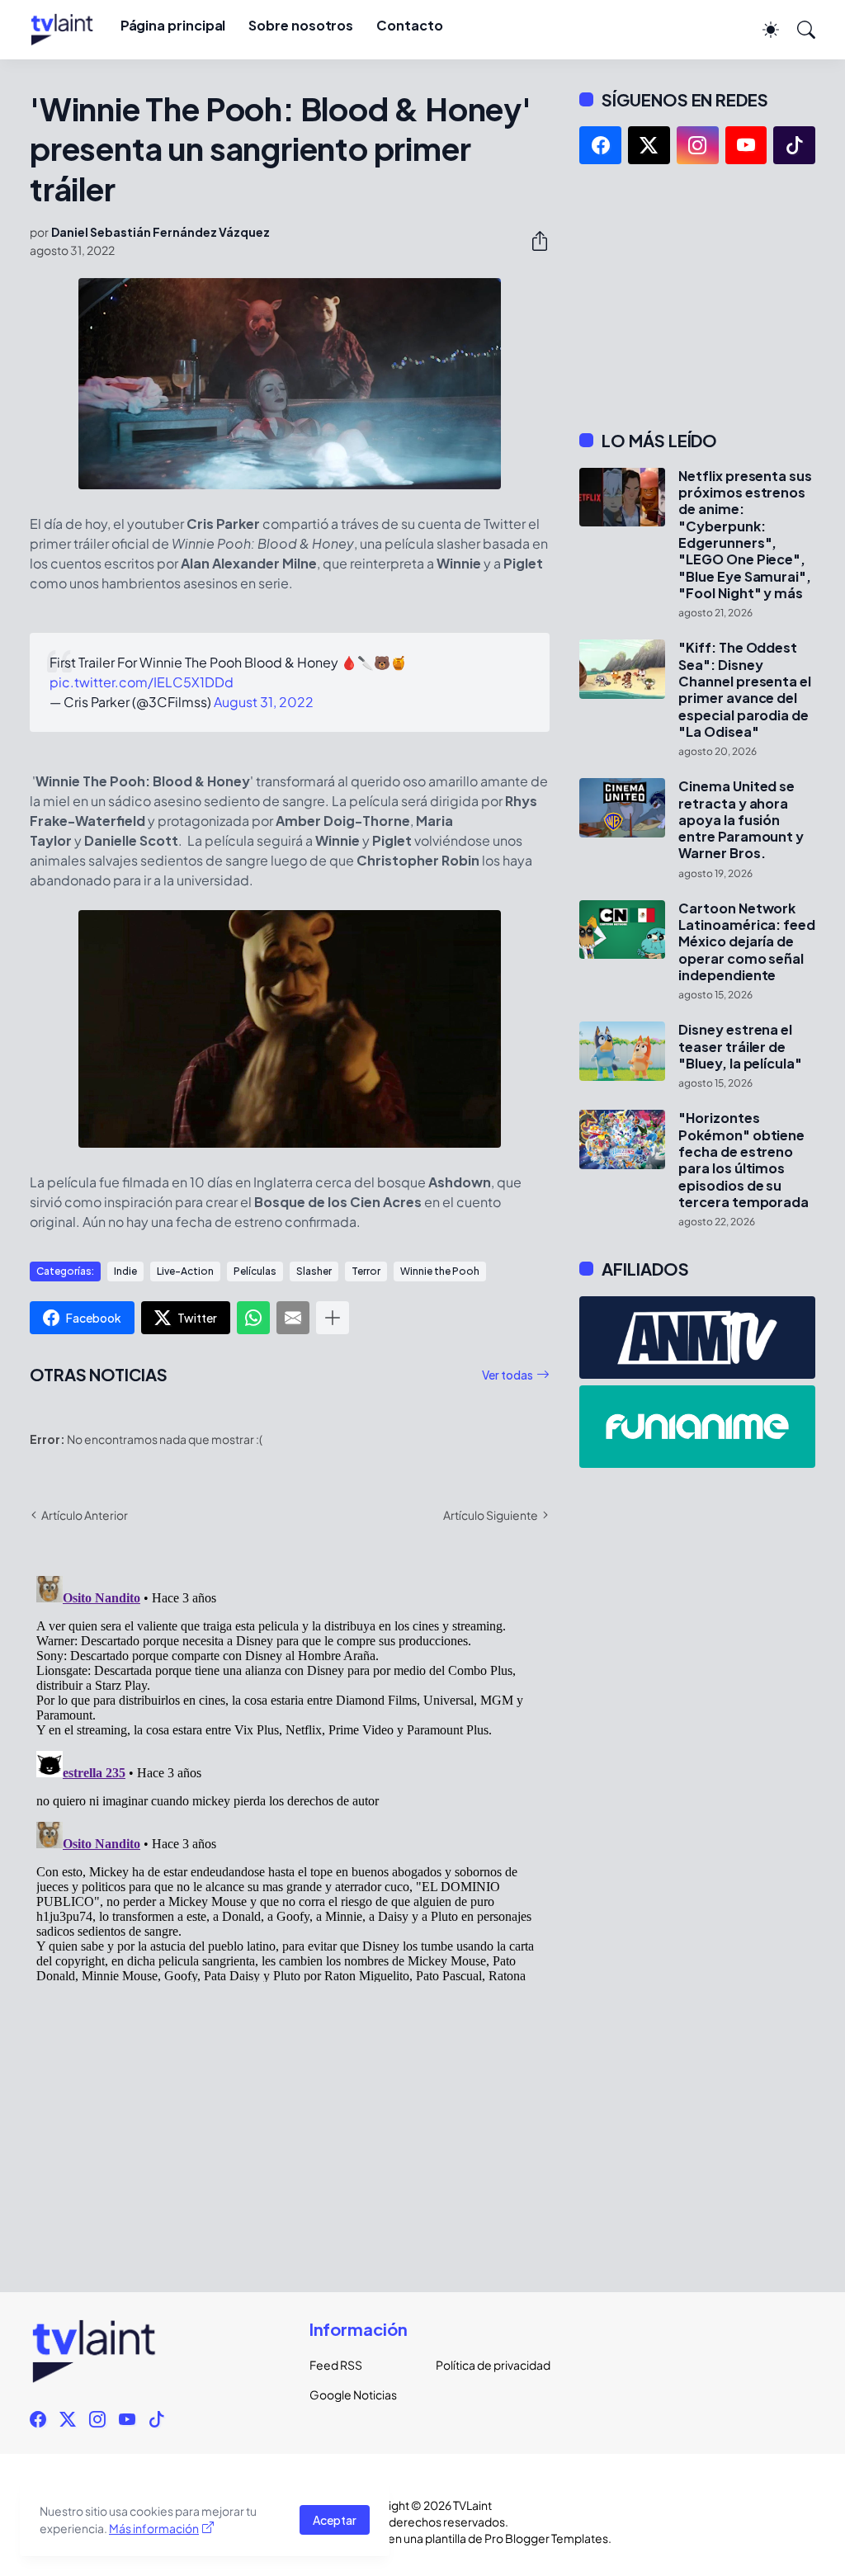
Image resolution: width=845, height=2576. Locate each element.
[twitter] (649, 145)
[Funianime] (697, 1427)
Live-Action (185, 1271)
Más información (154, 2528)
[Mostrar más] (333, 1318)
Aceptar (335, 2520)
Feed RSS (336, 2365)
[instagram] (698, 145)
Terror (366, 1271)
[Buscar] (799, 30)
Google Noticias (353, 2394)
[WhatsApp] (253, 1318)
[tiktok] (794, 145)
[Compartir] (533, 241)
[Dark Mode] (762, 30)
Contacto (409, 25)
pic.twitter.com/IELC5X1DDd (142, 682)
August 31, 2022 (264, 702)
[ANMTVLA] (697, 1338)
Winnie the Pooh (440, 1271)
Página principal (173, 25)
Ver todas (507, 1375)
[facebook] (600, 145)
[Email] (293, 1318)
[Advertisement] (697, 297)
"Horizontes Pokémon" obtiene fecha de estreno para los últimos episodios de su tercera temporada (744, 1160)
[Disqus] (290, 1776)
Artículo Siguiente (491, 1515)
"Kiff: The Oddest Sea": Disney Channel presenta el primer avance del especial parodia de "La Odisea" (744, 690)
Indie (125, 1271)
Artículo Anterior (85, 1515)
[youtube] (746, 145)
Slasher (314, 1271)
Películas (255, 1271)
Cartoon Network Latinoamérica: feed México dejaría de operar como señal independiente (746, 942)
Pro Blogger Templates (546, 2538)
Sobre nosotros (301, 25)
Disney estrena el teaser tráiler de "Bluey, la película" (740, 1047)
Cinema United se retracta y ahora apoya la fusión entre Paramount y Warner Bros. (741, 820)
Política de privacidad (486, 2365)
